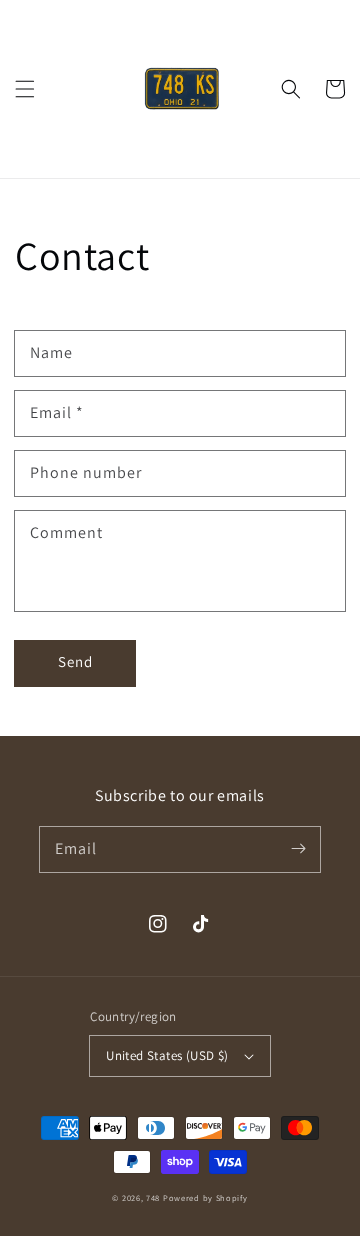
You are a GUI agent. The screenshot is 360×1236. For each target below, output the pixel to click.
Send (75, 661)
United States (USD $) (167, 1055)
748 (153, 1197)
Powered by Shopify (205, 1197)
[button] (25, 89)
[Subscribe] (298, 849)
